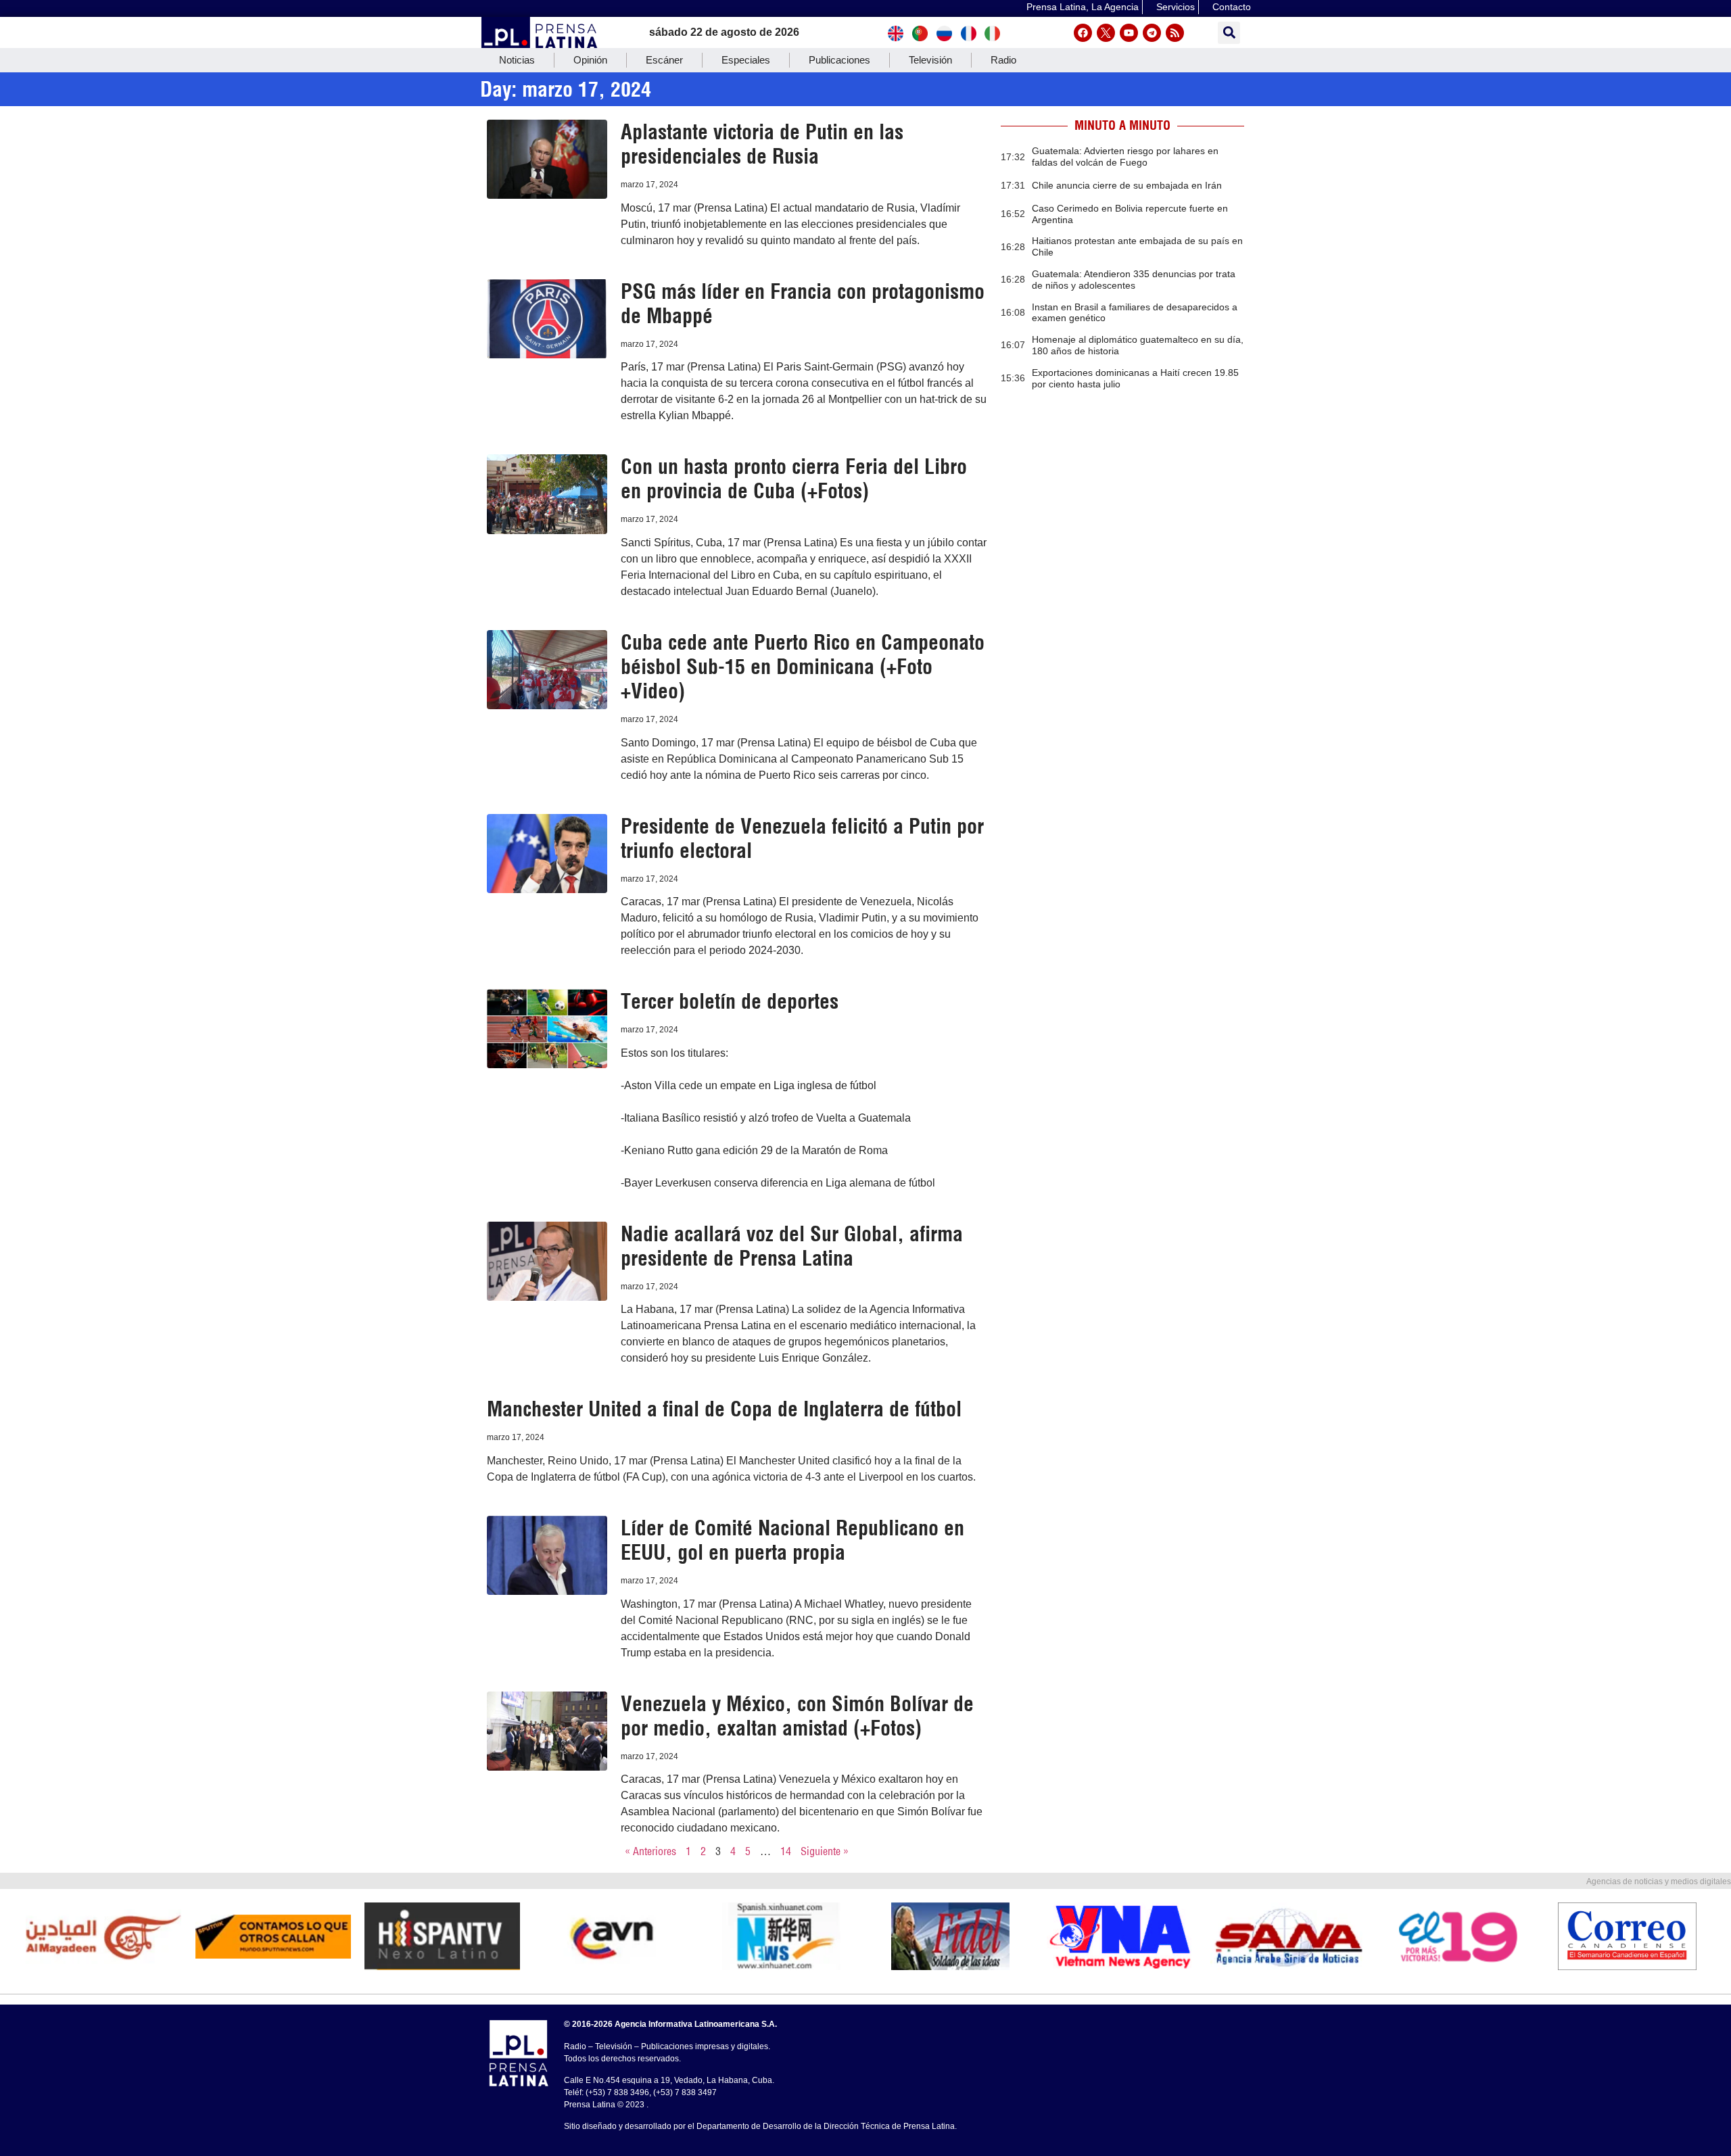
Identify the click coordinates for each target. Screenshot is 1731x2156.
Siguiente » (825, 1851)
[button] (1229, 33)
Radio (1003, 60)
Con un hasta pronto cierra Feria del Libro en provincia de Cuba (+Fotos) (794, 479)
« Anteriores (650, 1851)
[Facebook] (1083, 33)
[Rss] (1175, 33)
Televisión (930, 60)
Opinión (590, 60)
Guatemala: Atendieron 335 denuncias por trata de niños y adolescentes (1134, 280)
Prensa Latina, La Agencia (1083, 7)
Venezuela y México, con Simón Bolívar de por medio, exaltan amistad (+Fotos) (797, 1716)
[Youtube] (1129, 33)
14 (786, 1851)
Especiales (746, 60)
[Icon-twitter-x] (1106, 33)
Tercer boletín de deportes (730, 1001)
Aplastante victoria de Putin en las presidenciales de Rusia (762, 144)
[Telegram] (1152, 33)
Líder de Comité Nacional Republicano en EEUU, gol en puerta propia (792, 1540)
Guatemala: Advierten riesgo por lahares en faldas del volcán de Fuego (1125, 157)
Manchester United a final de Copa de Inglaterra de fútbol (724, 1409)
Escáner (664, 60)
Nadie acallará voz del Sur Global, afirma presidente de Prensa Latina (792, 1246)
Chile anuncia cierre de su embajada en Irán (1127, 185)
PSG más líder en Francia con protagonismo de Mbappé (803, 304)
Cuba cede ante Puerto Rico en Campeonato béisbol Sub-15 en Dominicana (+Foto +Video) (803, 667)
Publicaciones (839, 60)
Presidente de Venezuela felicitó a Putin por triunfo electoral (802, 838)
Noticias (517, 60)
